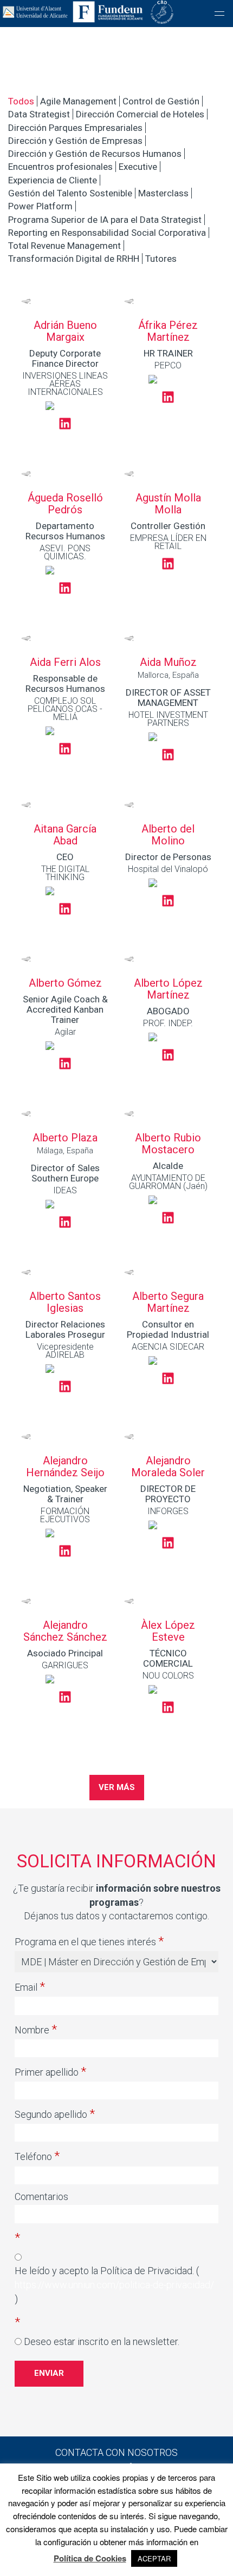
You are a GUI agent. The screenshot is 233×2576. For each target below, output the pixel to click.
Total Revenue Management (64, 246)
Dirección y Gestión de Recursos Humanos (95, 154)
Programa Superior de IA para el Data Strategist (105, 220)
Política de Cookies (90, 2558)
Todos (21, 101)
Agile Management (78, 101)
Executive (138, 167)
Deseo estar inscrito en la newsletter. (102, 2341)
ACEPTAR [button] (154, 2558)
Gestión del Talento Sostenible (70, 193)
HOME (117, 24)
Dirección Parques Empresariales (75, 128)
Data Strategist (39, 114)
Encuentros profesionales (60, 167)
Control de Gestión (161, 101)
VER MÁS (117, 1787)
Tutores (161, 259)
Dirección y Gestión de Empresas (75, 141)
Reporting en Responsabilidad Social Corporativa (107, 233)
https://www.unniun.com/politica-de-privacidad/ (114, 2285)
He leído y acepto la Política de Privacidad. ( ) (114, 2284)
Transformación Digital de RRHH (74, 259)
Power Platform (40, 206)
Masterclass (163, 193)
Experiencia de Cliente (53, 180)
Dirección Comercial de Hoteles (140, 114)
